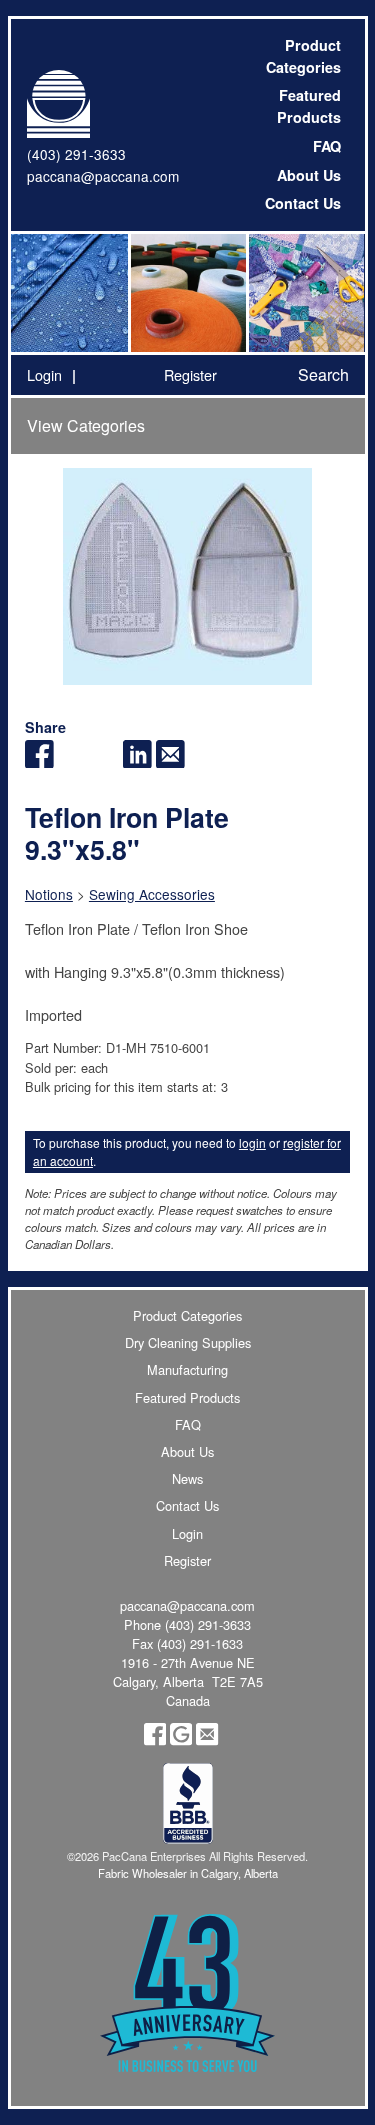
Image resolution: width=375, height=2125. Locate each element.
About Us (309, 175)
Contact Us (303, 203)
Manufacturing (187, 1369)
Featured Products (309, 106)
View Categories (86, 425)
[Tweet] (72, 761)
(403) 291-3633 (76, 154)
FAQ (327, 146)
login (252, 1142)
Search (323, 374)
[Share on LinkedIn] (137, 761)
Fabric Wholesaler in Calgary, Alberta (188, 1873)
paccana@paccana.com (103, 176)
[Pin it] (104, 761)
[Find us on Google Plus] (181, 1740)
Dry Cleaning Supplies (188, 1342)
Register (190, 374)
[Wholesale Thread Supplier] (187, 293)
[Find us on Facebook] (155, 1740)
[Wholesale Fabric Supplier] (70, 293)
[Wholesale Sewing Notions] (305, 293)
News (187, 1478)
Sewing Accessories (152, 894)
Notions (49, 894)
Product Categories (303, 56)
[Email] (170, 761)
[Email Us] (207, 1740)
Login (44, 374)
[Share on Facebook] (39, 761)
